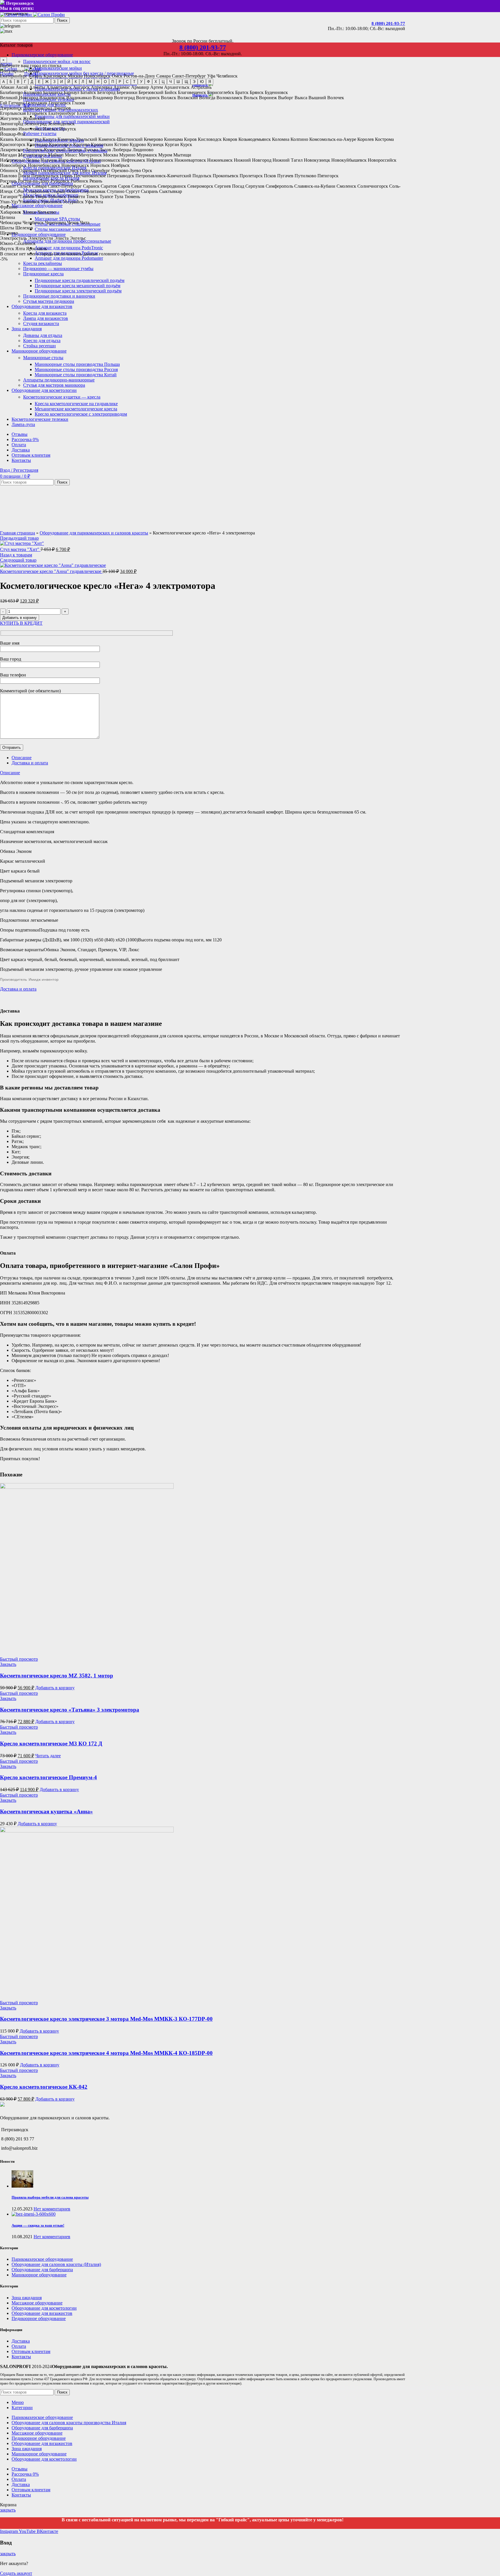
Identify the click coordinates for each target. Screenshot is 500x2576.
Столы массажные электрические (68, 229)
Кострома (384, 139)
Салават (8, 186)
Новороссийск (382, 160)
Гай (4, 103)
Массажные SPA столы (57, 219)
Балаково (33, 92)
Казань (35, 76)
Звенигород (12, 124)
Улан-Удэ (9, 202)
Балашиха (53, 92)
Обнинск (9, 170)
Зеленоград (35, 124)
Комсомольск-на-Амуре (333, 139)
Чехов (73, 223)
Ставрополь (37, 191)
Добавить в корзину (20, 618)
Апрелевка (102, 87)
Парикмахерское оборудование (42, 2259)
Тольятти (76, 197)
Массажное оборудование (37, 2303)
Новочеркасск (75, 165)
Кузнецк (156, 144)
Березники (127, 92)
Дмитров (62, 108)
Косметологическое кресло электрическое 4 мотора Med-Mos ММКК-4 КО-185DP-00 (106, 2053)
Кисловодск (210, 139)
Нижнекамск (220, 160)
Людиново (143, 150)
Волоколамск (229, 98)
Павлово (9, 176)
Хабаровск (11, 212)
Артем (157, 87)
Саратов (109, 186)
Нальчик (49, 160)
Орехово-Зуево (126, 170)
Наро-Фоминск (73, 160)
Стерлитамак (93, 191)
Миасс (71, 155)
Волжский (188, 98)
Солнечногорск (373, 186)
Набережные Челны (20, 160)
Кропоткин (102, 144)
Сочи (19, 191)
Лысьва (91, 150)
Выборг (286, 98)
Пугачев (285, 176)
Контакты (21, 2357)
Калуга (49, 139)
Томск (92, 197)
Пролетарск (251, 176)
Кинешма (173, 139)
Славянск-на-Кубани (315, 186)
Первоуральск (45, 176)
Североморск (200, 186)
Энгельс (78, 238)
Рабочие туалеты (40, 133)
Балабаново (11, 92)
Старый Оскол (64, 191)
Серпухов (255, 186)
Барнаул (71, 92)
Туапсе (106, 197)
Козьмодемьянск (255, 139)
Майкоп (56, 155)
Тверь (41, 197)
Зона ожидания (27, 2298)
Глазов (79, 103)
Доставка (21, 2341)
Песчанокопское (90, 176)
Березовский (151, 92)
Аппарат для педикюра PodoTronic (69, 248)
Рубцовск (60, 181)
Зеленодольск (61, 124)
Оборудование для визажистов (42, 2313)
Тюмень (132, 197)
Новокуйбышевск (349, 160)
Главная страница (18, 533)
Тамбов (27, 197)
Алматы (37, 87)
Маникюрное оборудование (39, 2275)
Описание (22, 758)
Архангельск (177, 87)
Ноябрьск (120, 165)
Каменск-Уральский (77, 139)
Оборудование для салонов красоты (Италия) (56, 2264)
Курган (172, 144)
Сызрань (149, 191)
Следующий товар (18, 560)
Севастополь (144, 186)
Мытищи (182, 155)
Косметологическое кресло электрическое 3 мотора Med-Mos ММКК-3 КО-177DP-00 (106, 2019)
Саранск (91, 186)
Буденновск (276, 92)
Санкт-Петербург (189, 76)
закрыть (8, 2510)
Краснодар (37, 144)
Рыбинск (79, 181)
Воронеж (268, 98)
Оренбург (101, 170)
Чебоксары (11, 223)
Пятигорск (328, 176)
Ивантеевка (30, 129)
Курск (186, 144)
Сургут (133, 191)
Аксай (22, 87)
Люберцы (122, 150)
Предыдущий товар (19, 538)
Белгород (106, 92)
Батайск (88, 92)
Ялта (20, 249)
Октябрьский (54, 170)
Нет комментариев (52, 2209)
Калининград (28, 139)
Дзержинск (11, 108)
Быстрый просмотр (19, 1659)
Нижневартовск (190, 160)
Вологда (207, 98)
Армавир (140, 87)
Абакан (7, 87)
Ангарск (81, 87)
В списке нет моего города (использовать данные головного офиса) (67, 254)
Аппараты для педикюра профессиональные (67, 241)
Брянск (257, 92)
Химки (29, 212)
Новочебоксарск (44, 165)
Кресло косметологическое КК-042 (44, 2087)
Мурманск (147, 155)
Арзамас (122, 87)
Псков (270, 176)
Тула (119, 197)
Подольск (202, 176)
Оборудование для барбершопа (42, 2270)
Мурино (127, 155)
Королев (366, 139)
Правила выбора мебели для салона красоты (50, 2197)
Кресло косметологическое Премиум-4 (48, 1777)
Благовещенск (192, 92)
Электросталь (13, 238)
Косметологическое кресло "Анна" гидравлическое (51, 571)
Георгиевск (60, 103)
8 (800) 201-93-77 (388, 23)
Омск (117, 76)
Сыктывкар (171, 191)
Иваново (9, 129)
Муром (165, 155)
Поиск (62, 20)
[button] (55, 1688)
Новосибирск (97, 76)
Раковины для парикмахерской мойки (72, 116)
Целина (8, 217)
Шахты (7, 228)
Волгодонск (148, 98)
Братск (242, 92)
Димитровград (38, 108)
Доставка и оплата (30, 763)
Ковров (230, 139)
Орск (147, 170)
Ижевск (50, 129)
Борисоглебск (221, 92)
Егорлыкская (13, 113)
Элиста (61, 238)
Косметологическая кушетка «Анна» (46, 1811)
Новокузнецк (317, 160)
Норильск (100, 165)
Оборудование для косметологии (44, 2308)
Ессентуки (87, 113)
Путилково (305, 176)
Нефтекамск (133, 160)
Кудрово (138, 144)
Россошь (8, 181)
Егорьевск (37, 113)
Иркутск (68, 129)
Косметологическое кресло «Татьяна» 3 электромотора (70, 1710)
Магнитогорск (33, 155)
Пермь (66, 176)
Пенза (24, 176)
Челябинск (227, 76)
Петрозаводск (121, 176)
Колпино (299, 139)
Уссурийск (73, 202)
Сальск (24, 186)
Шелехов (24, 228)
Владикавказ (79, 98)
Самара (163, 76)
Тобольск (57, 197)
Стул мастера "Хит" (20, 549)
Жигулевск (11, 118)
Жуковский (34, 118)
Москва (75, 76)
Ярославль (36, 249)
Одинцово (29, 170)
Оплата (19, 2346)
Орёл (85, 170)
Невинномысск (105, 160)
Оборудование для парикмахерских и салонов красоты (94, 533)
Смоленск (346, 186)
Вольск (251, 98)
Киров (190, 139)
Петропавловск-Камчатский (163, 176)
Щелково (9, 233)
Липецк (75, 150)
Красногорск (13, 144)
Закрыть (8, 1664)
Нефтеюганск (160, 160)
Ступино (116, 191)
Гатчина (16, 103)
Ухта (99, 202)
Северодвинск (172, 186)
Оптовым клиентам (31, 2351)
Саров (124, 186)
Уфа (211, 76)
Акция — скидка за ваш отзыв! (38, 2225)
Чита (85, 223)
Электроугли (41, 238)
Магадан (9, 155)
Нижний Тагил (288, 160)
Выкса (301, 98)
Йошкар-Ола (13, 134)
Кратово (81, 144)
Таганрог (9, 197)
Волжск (169, 98)
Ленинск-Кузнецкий (45, 150)
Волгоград (124, 98)
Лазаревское (12, 150)
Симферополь (279, 186)
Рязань (96, 181)
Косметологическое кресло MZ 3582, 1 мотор (57, 1676)
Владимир (103, 98)
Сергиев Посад (229, 186)
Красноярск (55, 76)
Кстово (121, 144)
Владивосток (52, 98)
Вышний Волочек (326, 98)
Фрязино (9, 207)
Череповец (55, 223)
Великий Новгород (19, 98)
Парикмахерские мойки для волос (57, 61)
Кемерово (153, 139)
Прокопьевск (226, 176)
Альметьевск (59, 87)
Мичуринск (90, 155)
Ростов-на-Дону (139, 76)
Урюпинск (51, 202)
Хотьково (47, 212)
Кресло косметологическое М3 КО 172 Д (51, 1744)
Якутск (7, 249)
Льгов (105, 150)
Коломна (281, 139)
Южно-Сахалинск (18, 243)
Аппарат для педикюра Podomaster (69, 258)
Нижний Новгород (253, 160)
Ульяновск (29, 202)
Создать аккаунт (16, 2573)
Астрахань (201, 87)
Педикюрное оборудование (39, 2318)
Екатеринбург (14, 76)
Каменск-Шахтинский (121, 139)
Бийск (171, 92)
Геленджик (37, 103)
